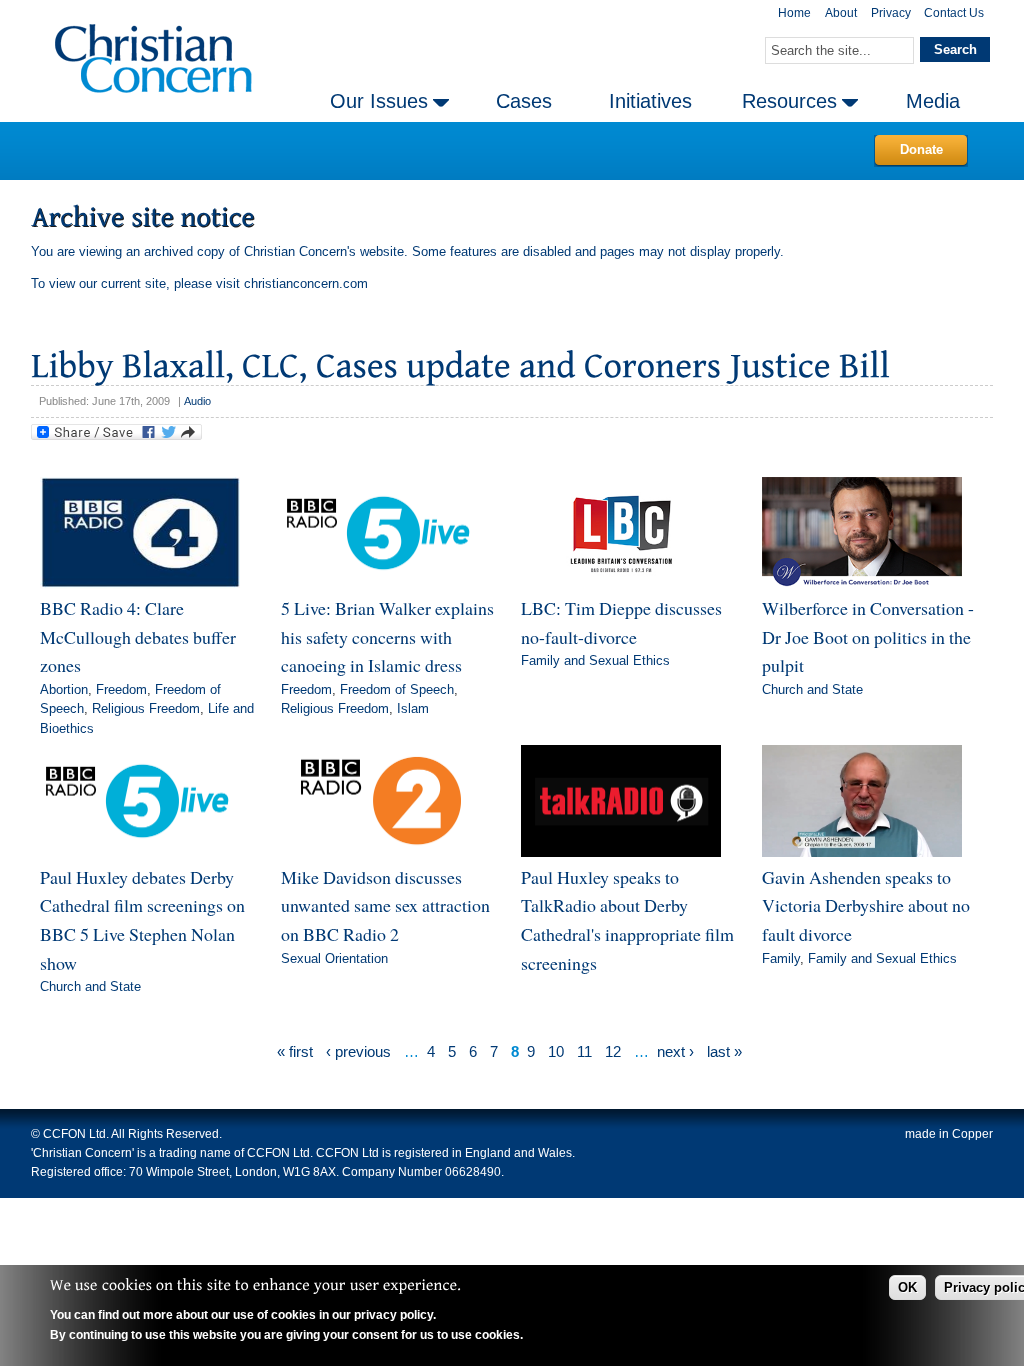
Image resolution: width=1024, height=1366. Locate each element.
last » (724, 1051)
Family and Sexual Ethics (595, 660)
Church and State (812, 689)
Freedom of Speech (397, 689)
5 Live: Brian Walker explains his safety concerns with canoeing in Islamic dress (387, 636)
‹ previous (358, 1051)
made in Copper (949, 1134)
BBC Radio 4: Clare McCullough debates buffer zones (138, 636)
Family (781, 958)
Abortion (64, 689)
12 (613, 1051)
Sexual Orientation (334, 958)
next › (675, 1051)
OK (907, 1287)
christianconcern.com (306, 283)
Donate (921, 149)
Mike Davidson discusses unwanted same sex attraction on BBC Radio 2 (385, 905)
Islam (413, 708)
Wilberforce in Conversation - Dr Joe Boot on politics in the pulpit (868, 636)
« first (295, 1051)
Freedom (121, 689)
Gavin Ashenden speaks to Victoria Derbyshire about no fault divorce (866, 905)
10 (556, 1051)
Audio (197, 401)
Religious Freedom (146, 708)
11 (584, 1051)
